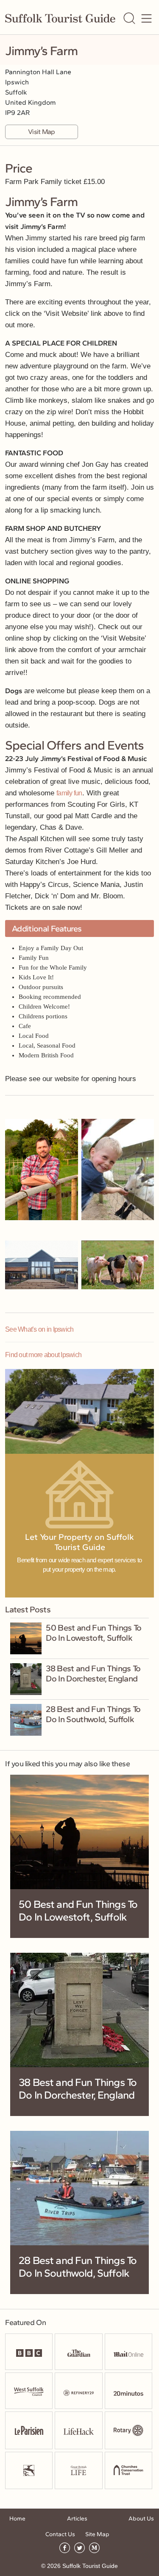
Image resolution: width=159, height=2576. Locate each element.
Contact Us (60, 2534)
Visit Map (41, 132)
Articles (77, 2519)
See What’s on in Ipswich (39, 1329)
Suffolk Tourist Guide (90, 2566)
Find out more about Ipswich (43, 1355)
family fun (69, 793)
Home (17, 2519)
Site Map (97, 2534)
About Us (141, 2519)
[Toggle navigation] (146, 18)
